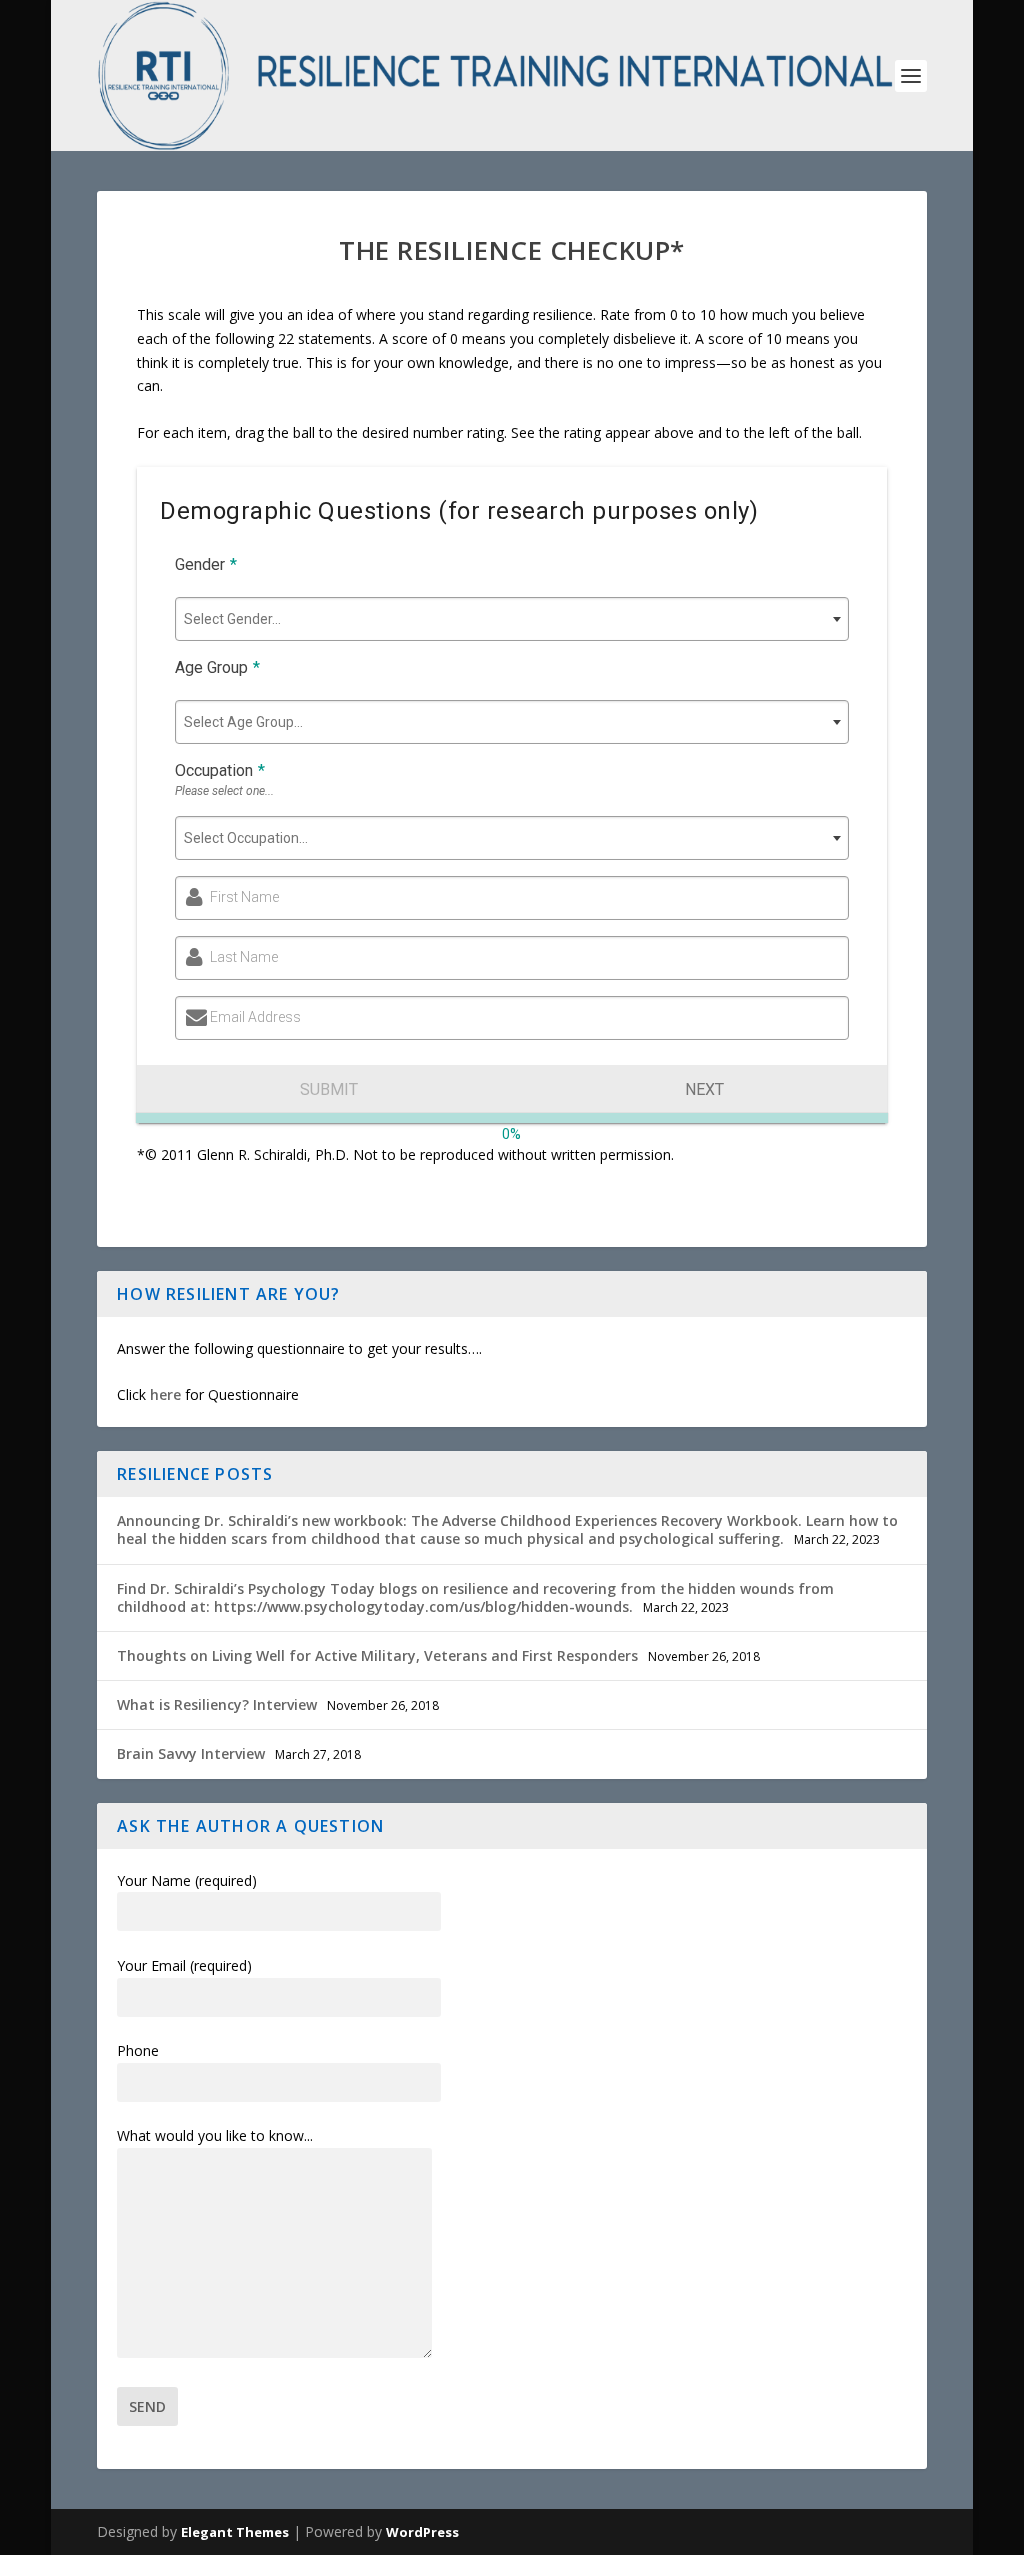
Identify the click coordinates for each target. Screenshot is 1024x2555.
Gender (206, 564)
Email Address (255, 1017)
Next (704, 1089)
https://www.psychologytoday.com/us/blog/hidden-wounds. (423, 1606)
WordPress (422, 2532)
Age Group (217, 667)
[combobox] (512, 619)
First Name (244, 897)
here (165, 1394)
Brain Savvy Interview (191, 1753)
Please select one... (224, 791)
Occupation (220, 770)
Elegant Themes (235, 2532)
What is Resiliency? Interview (217, 1704)
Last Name (244, 957)
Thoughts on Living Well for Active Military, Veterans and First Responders (377, 1655)
